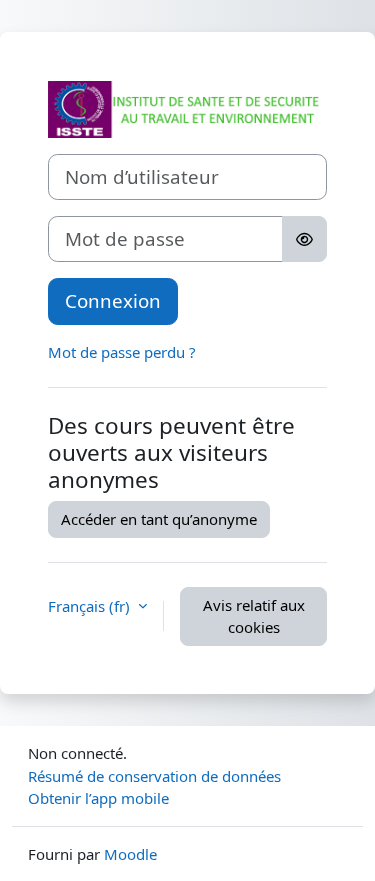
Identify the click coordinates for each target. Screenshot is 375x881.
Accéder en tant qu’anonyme (159, 519)
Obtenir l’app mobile (98, 798)
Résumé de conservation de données (154, 776)
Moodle (130, 854)
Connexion (113, 300)
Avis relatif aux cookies (254, 616)
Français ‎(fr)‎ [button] (91, 606)
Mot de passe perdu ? (122, 352)
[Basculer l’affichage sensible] (304, 239)
